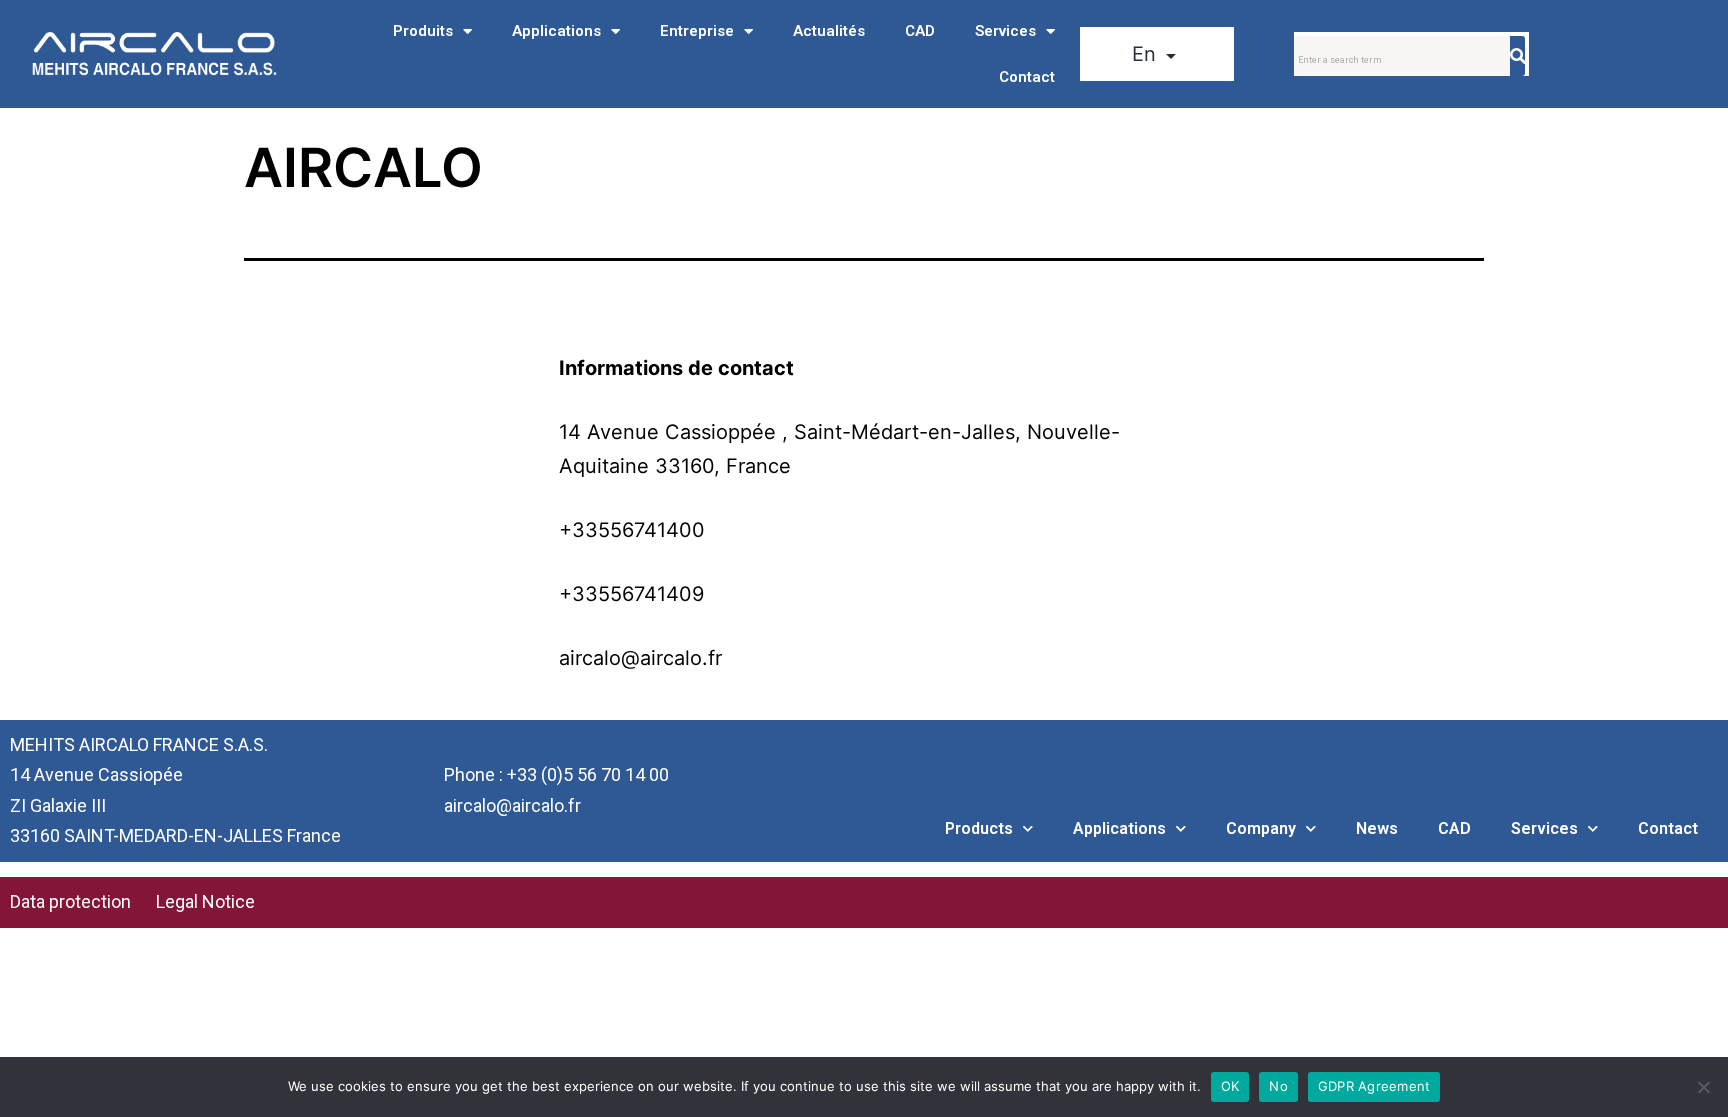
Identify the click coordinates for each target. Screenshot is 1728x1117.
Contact (1027, 77)
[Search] (1517, 56)
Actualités (829, 31)
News (1377, 828)
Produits (423, 31)
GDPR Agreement (1374, 1086)
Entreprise (697, 31)
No (1278, 1086)
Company (1261, 828)
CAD (920, 31)
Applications (556, 31)
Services (1005, 31)
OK (1230, 1086)
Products (979, 828)
